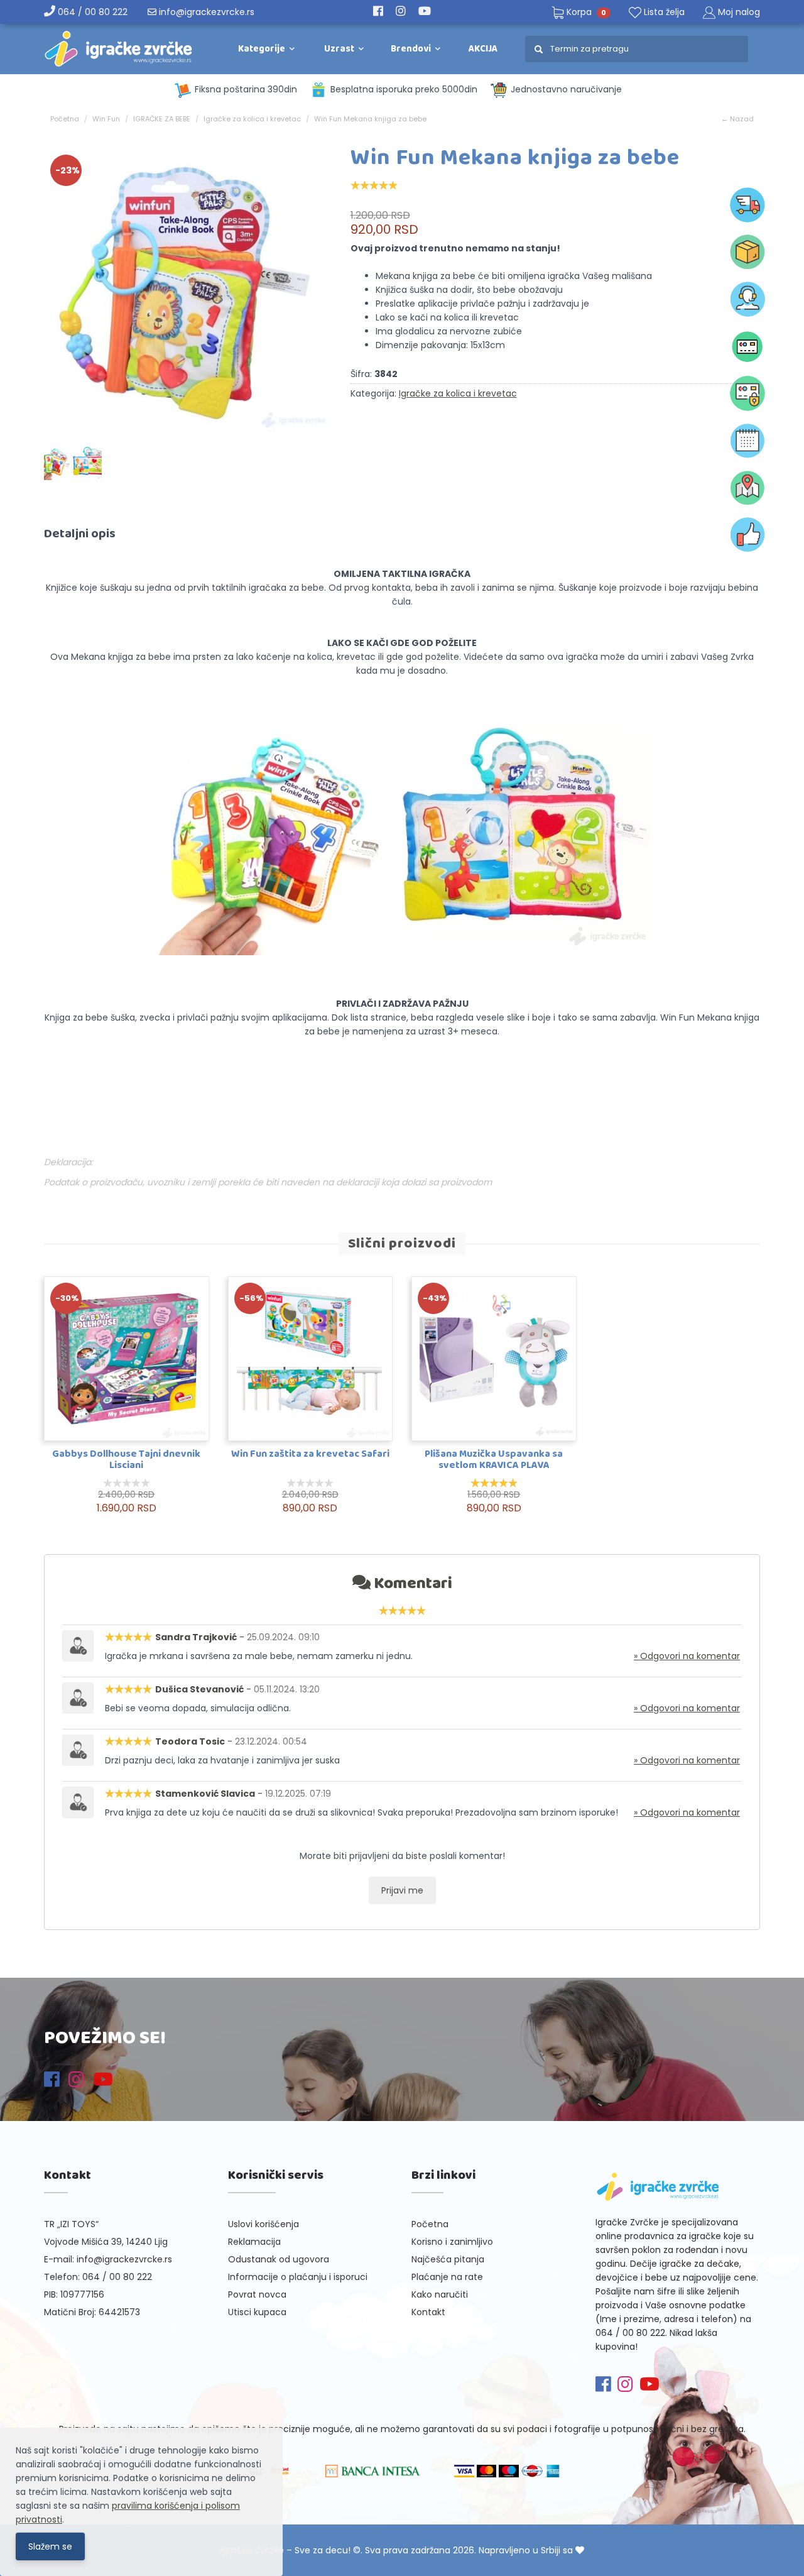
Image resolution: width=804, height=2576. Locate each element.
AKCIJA (483, 49)
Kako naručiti (440, 2294)
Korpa (585, 12)
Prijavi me (402, 1890)
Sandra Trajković (196, 1637)
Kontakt (428, 2312)
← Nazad (737, 119)
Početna (65, 119)
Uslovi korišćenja (263, 2224)
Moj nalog (739, 12)
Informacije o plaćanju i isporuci (298, 2277)
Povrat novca (257, 2294)
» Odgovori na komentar (687, 1656)
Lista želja (663, 12)
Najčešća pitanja (448, 2259)
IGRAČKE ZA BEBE (162, 119)
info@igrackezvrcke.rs (205, 12)
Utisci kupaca (257, 2312)
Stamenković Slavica (205, 1794)
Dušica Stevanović (199, 1689)
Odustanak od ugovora (279, 2259)
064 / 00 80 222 (91, 12)
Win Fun (106, 119)
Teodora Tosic (190, 1741)
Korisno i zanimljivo (452, 2242)
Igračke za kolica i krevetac (252, 119)
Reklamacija (254, 2242)
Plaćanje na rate (447, 2277)
